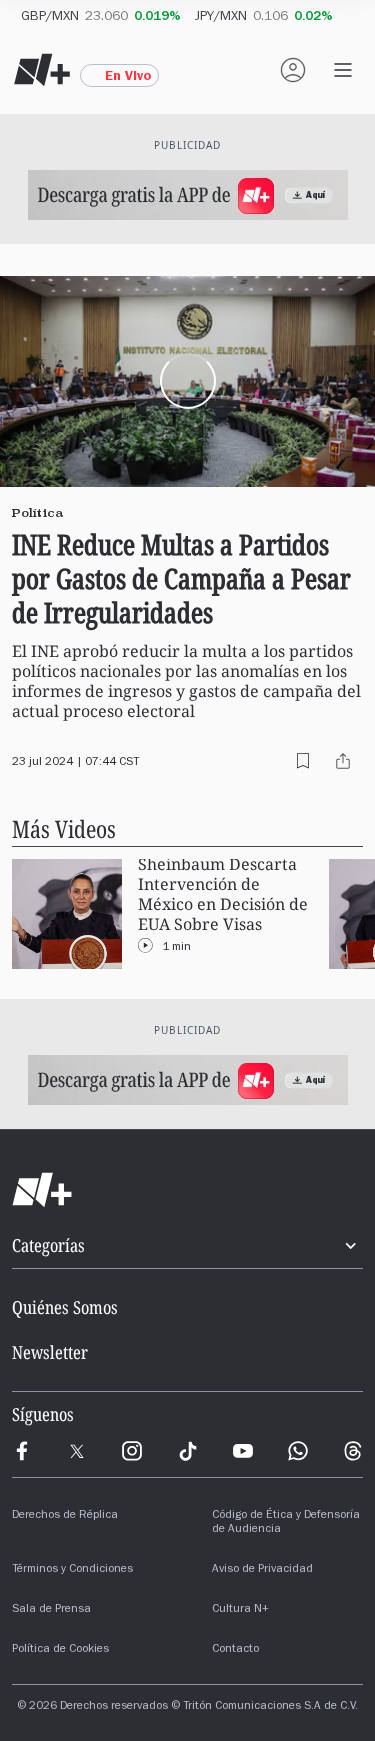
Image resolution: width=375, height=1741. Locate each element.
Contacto (235, 1650)
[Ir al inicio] (187, 1190)
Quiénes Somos (65, 1307)
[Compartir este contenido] (343, 761)
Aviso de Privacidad (262, 1570)
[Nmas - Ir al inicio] (42, 70)
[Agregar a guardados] (303, 761)
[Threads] (353, 1451)
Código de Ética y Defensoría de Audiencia (286, 1523)
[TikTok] (188, 1451)
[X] (77, 1451)
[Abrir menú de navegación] (343, 70)
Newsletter (50, 1352)
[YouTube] (243, 1451)
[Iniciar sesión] (293, 70)
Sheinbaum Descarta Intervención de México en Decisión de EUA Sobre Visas (223, 894)
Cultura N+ (240, 1610)
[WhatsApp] (298, 1451)
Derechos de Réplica (65, 1516)
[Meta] (22, 1451)
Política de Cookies (60, 1650)
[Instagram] (132, 1451)
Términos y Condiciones (72, 1570)
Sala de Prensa (51, 1610)
